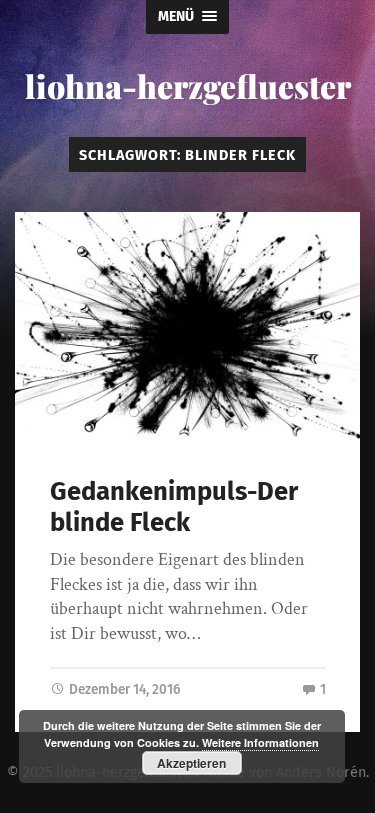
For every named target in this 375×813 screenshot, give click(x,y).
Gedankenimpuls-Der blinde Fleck (174, 507)
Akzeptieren (191, 763)
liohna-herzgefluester (188, 85)
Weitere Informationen (260, 742)
